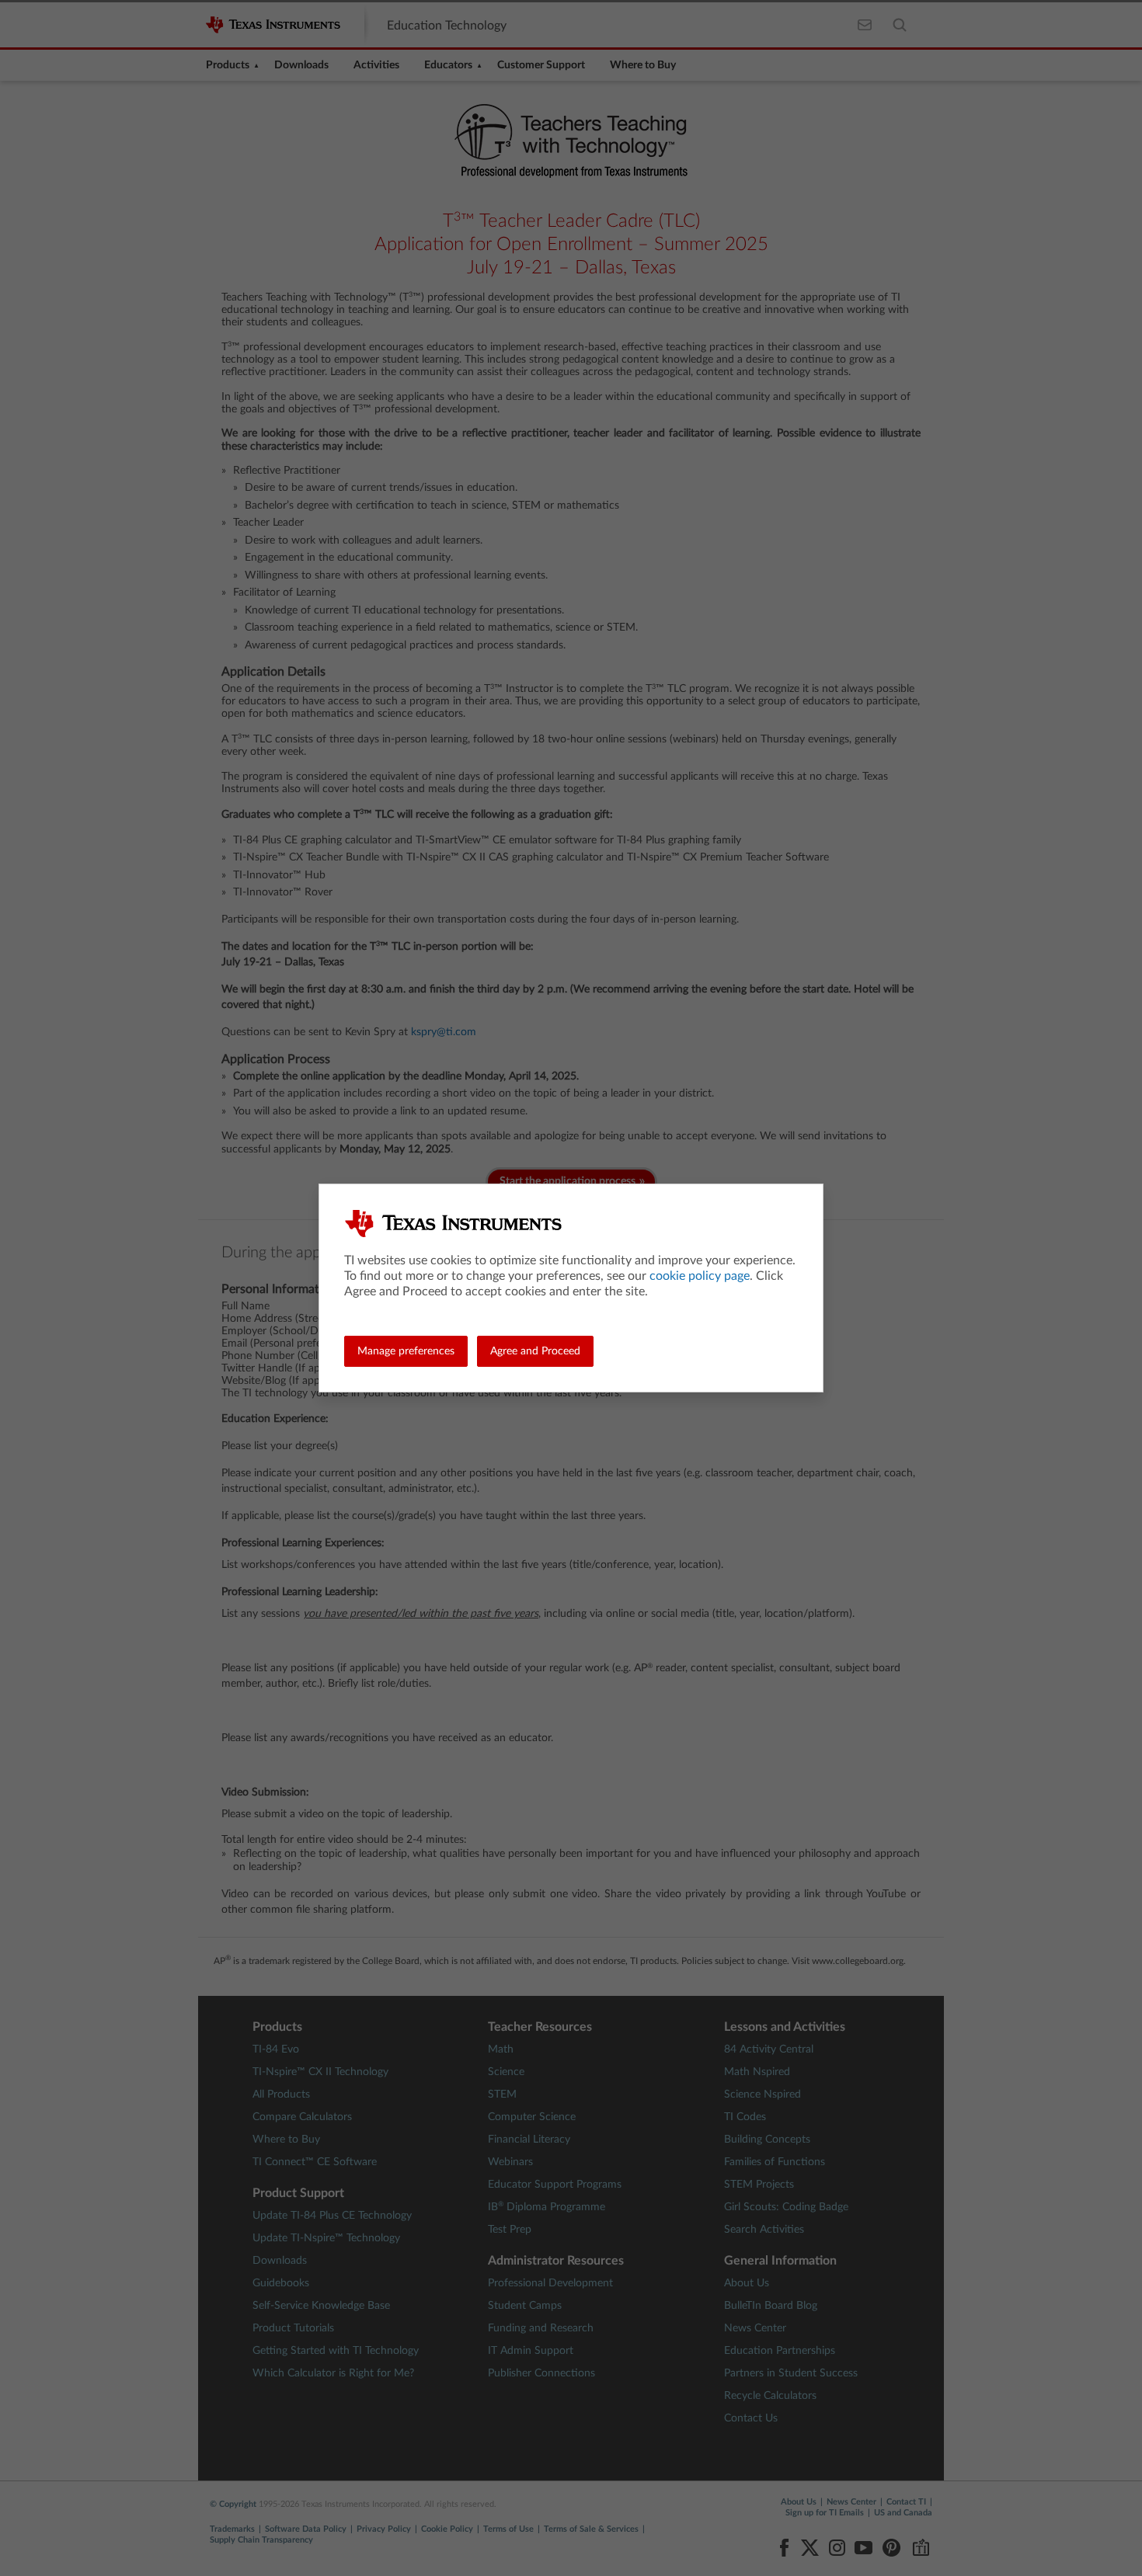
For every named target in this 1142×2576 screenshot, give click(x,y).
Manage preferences (406, 1351)
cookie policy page (700, 1276)
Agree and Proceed (535, 1351)
